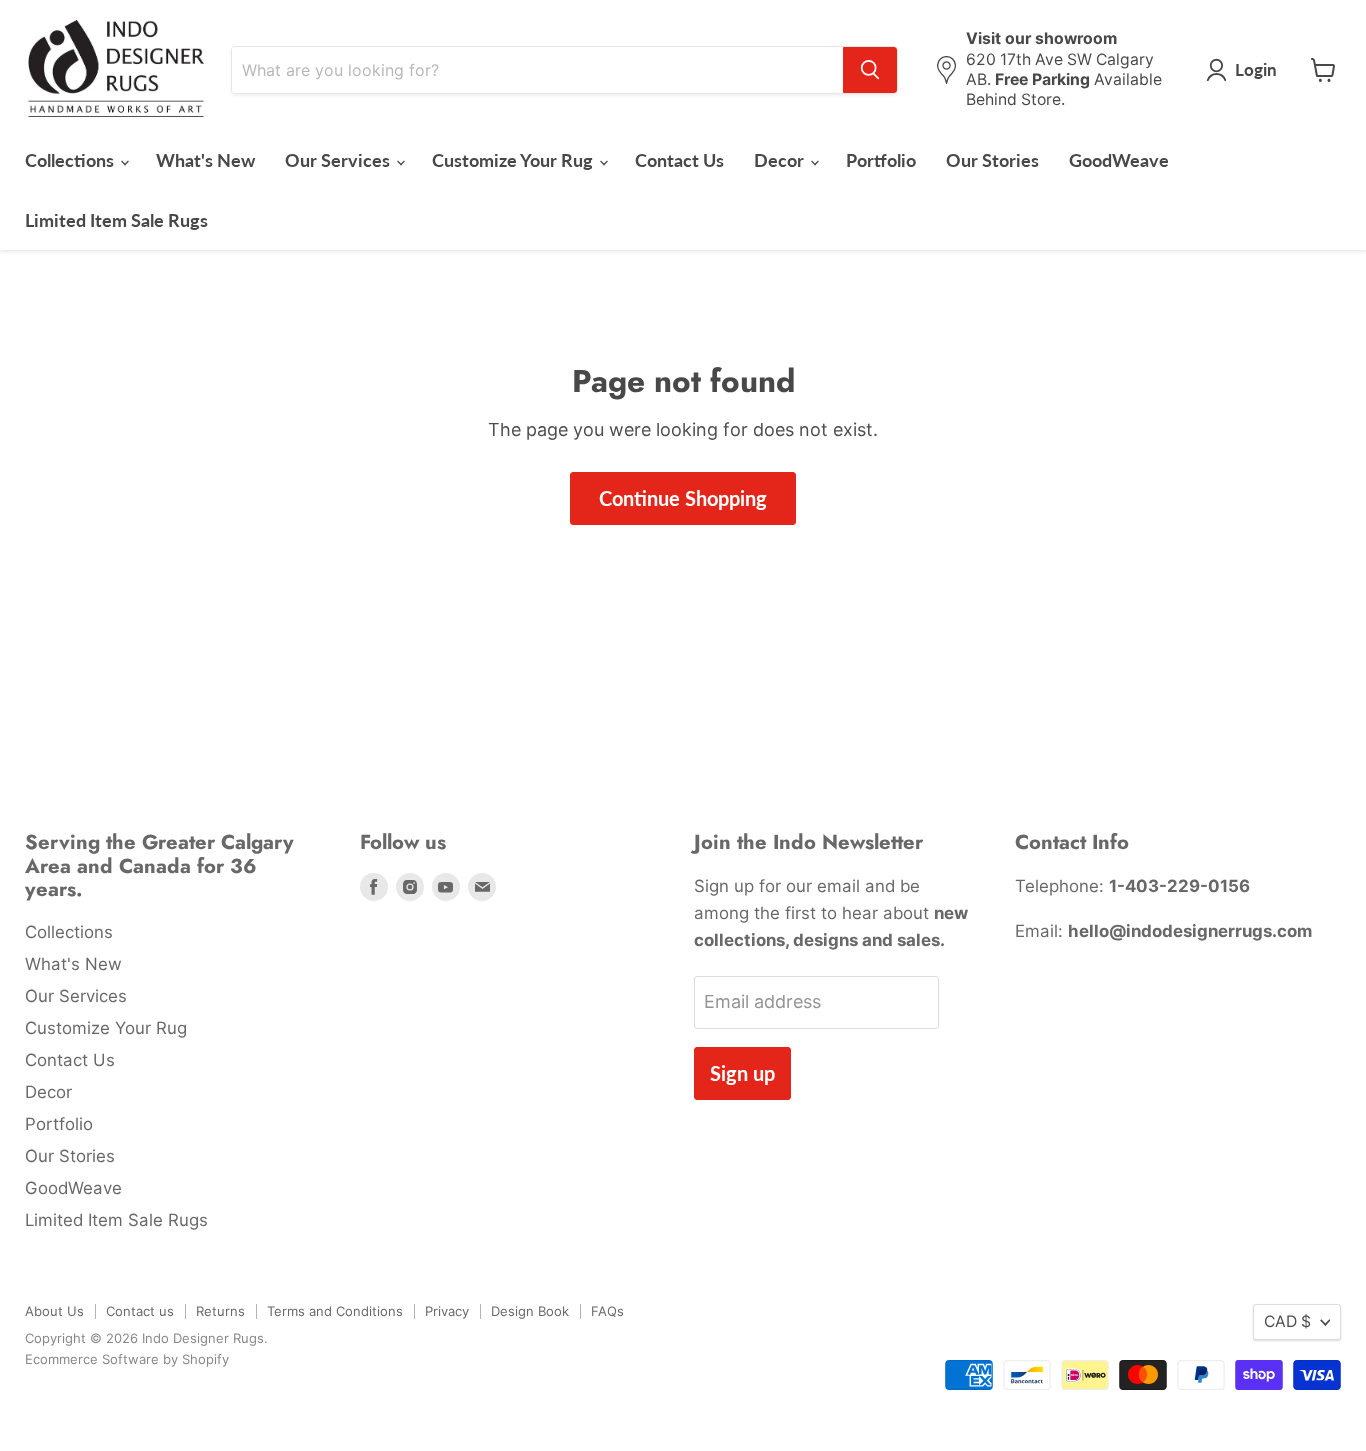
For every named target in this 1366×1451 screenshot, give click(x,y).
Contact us (140, 1311)
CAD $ (1287, 1321)
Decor (781, 160)
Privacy (447, 1311)
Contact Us (679, 160)
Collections (71, 160)
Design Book (530, 1311)
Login (1256, 69)
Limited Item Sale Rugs (116, 220)
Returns (220, 1311)
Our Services (339, 160)
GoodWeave (1119, 160)
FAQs (607, 1311)
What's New (205, 160)
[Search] (870, 70)
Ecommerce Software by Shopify (127, 1359)
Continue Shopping (683, 498)
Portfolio (881, 160)
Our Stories (992, 160)
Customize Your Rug (514, 160)
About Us (54, 1311)
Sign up (742, 1073)
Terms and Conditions (335, 1311)
